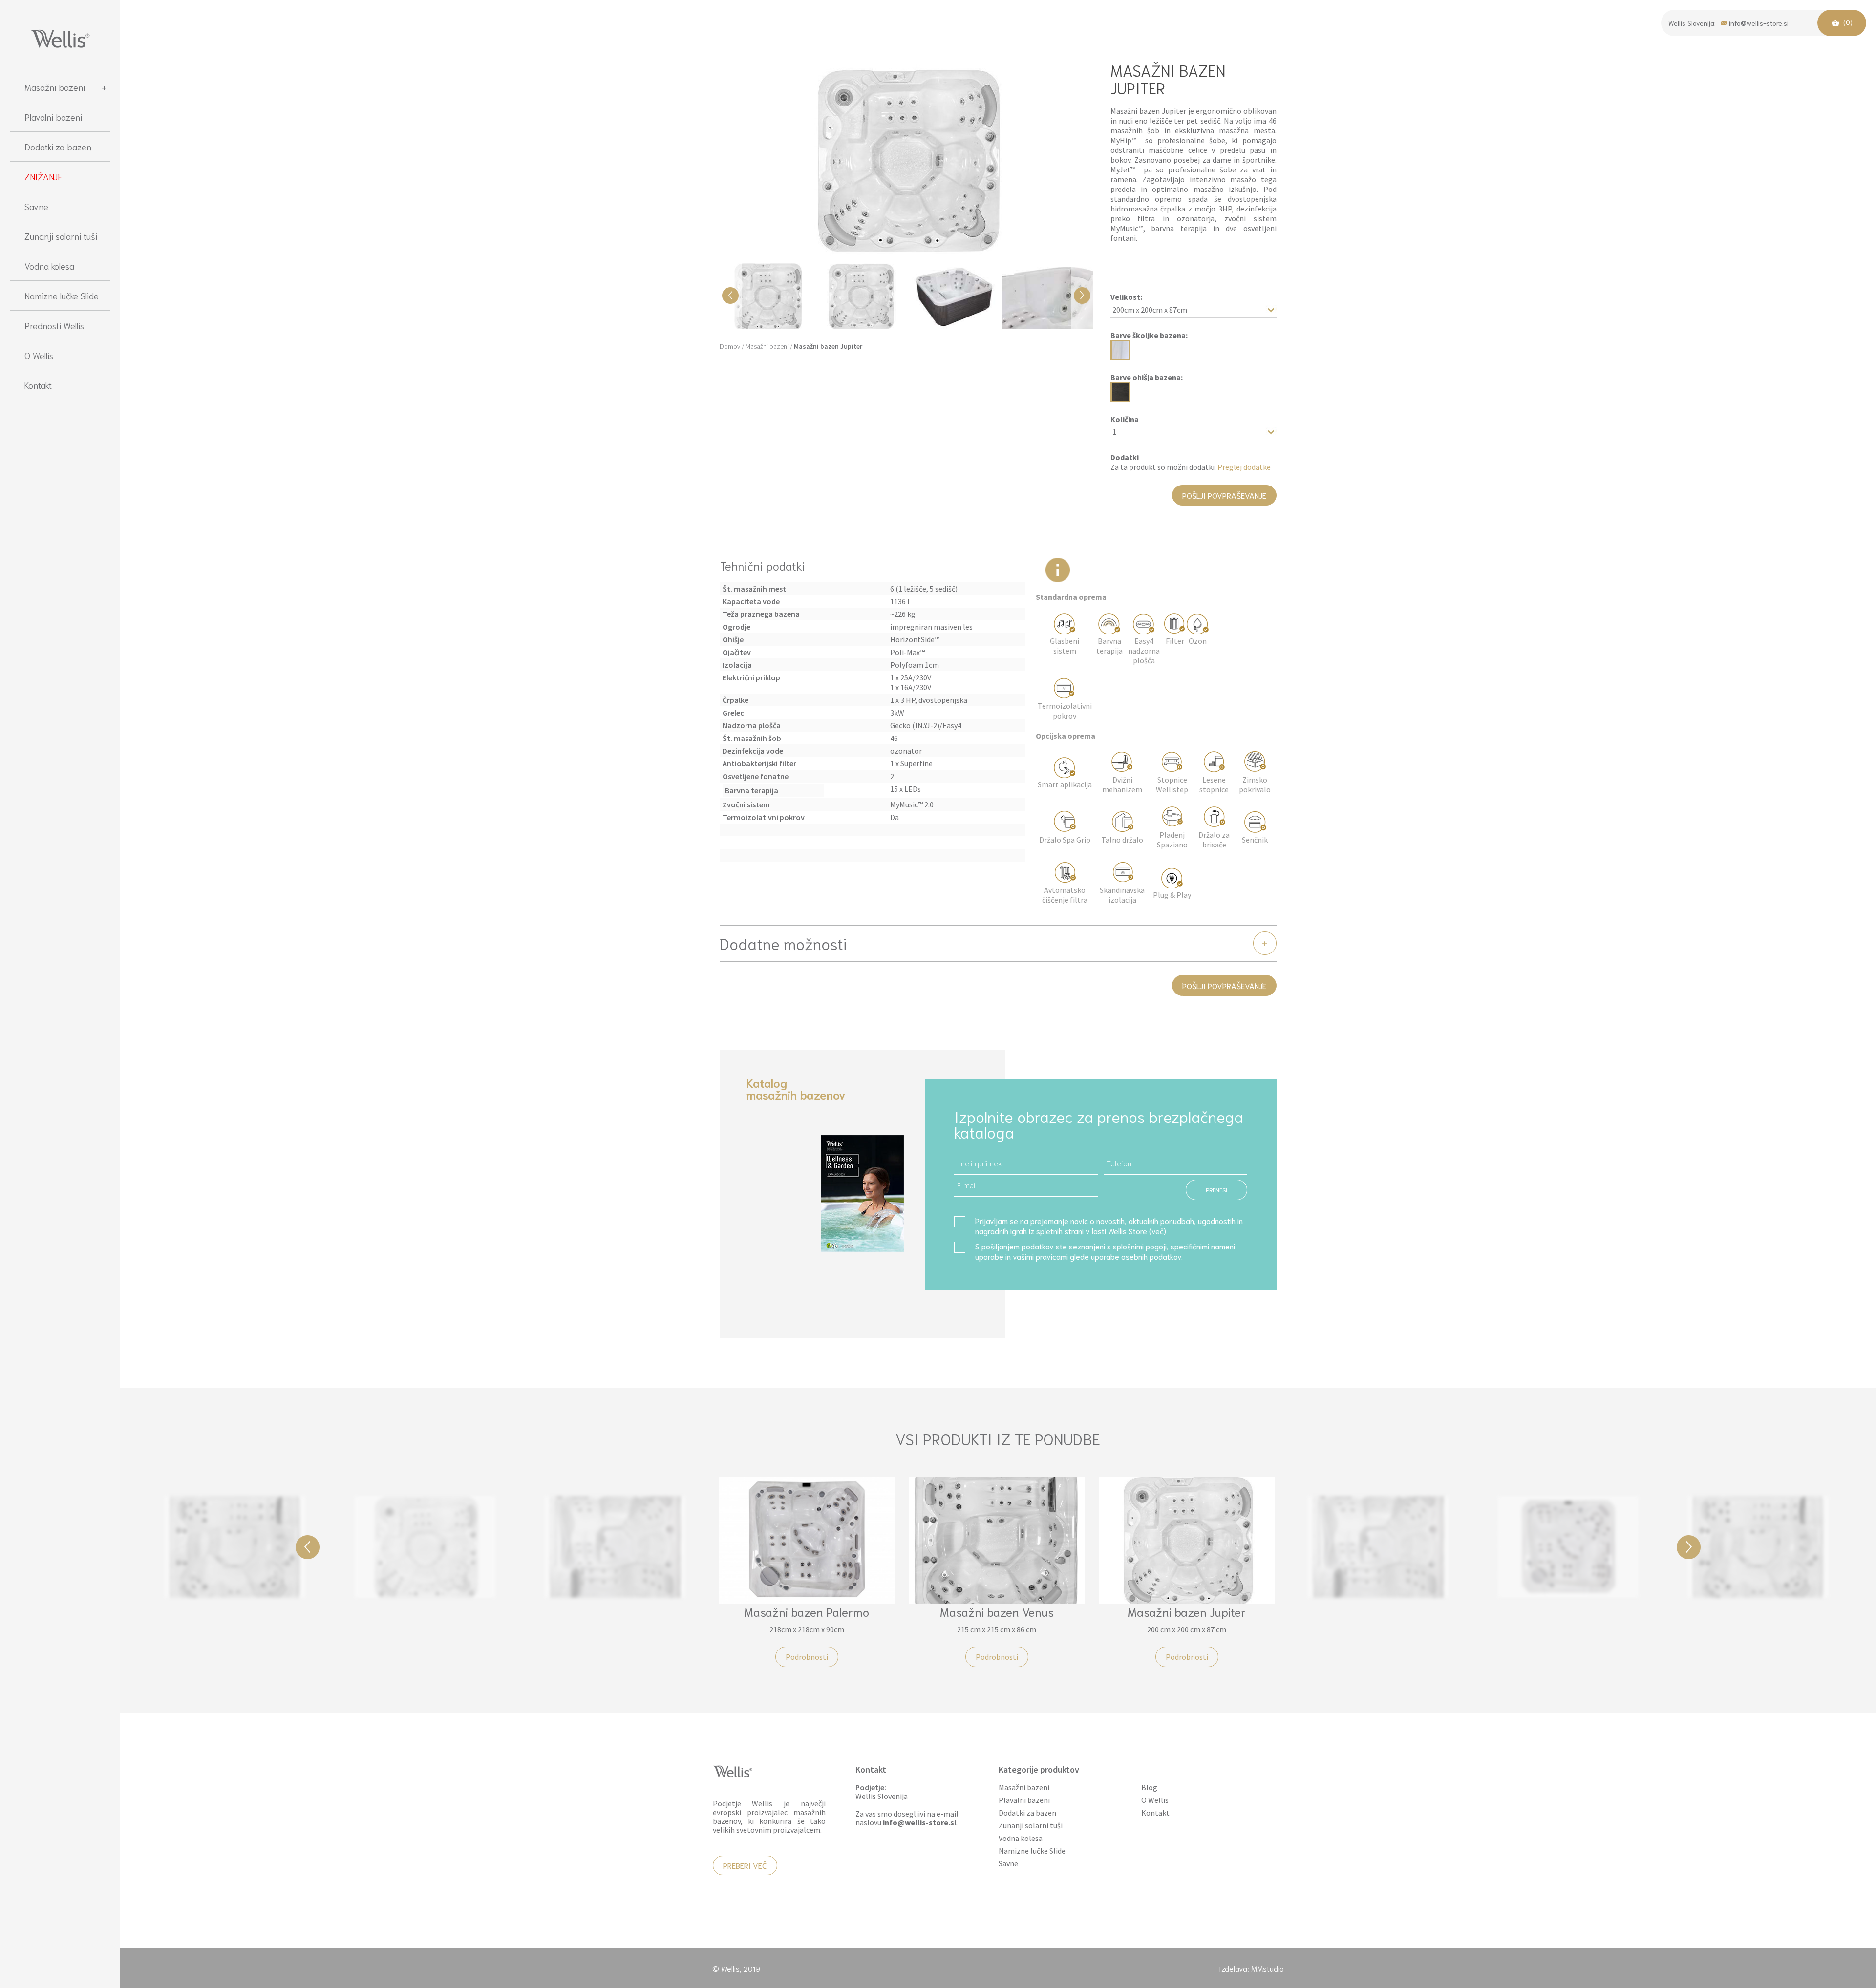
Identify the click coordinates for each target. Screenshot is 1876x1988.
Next (1689, 1547)
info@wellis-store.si (1759, 22)
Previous (308, 1547)
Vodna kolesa (49, 266)
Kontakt (38, 385)
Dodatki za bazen (58, 147)
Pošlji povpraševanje (1224, 495)
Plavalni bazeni (53, 117)
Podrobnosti (235, 1640)
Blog (1149, 1787)
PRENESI (1216, 1190)
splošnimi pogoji (1140, 1246)
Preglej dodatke (1244, 467)
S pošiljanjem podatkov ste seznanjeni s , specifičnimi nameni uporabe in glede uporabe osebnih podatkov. (1105, 1251)
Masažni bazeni (55, 87)
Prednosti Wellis (54, 325)
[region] (60, 1025)
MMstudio (1268, 1968)
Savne (36, 206)
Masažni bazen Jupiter (828, 346)
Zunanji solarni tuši (61, 236)
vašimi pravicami (1040, 1256)
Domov (730, 346)
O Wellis (39, 355)
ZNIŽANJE (43, 176)
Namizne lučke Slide (62, 296)
